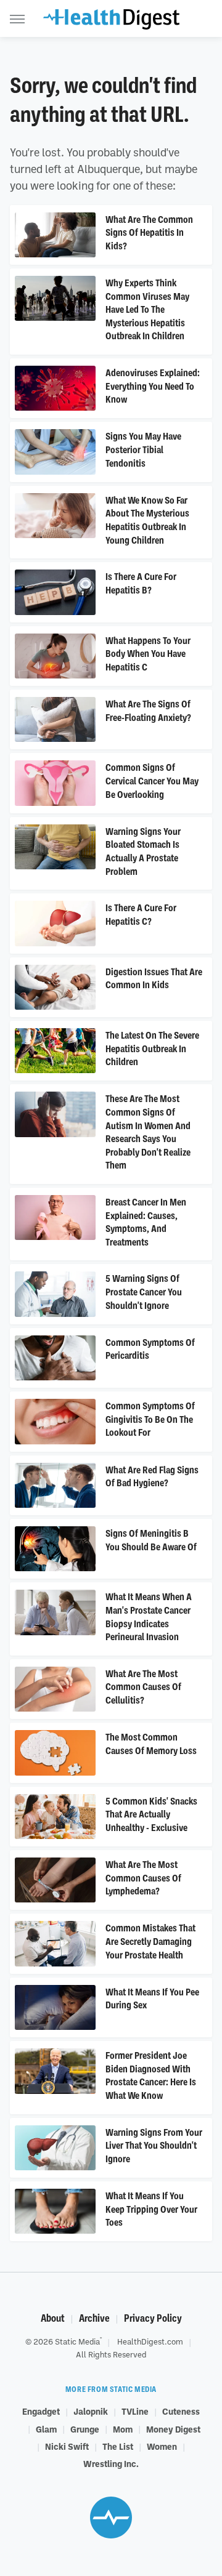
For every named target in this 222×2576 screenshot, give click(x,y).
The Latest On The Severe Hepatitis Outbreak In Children (152, 1049)
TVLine (135, 2411)
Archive (94, 2318)
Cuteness (181, 2411)
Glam (46, 2429)
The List (118, 2446)
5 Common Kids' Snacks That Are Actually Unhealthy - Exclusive (151, 1815)
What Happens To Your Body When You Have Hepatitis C (148, 654)
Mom (123, 2429)
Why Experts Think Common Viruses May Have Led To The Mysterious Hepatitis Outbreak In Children (147, 310)
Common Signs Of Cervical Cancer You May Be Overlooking (152, 781)
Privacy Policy (153, 2318)
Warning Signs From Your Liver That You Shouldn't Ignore (154, 2146)
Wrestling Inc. (111, 2463)
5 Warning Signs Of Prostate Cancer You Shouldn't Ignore (144, 1292)
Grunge (85, 2429)
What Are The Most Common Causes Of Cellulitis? (143, 1687)
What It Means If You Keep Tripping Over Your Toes (151, 2209)
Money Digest (173, 2429)
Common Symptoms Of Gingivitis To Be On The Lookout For (150, 1419)
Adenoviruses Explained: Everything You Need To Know (153, 386)
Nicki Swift (67, 2446)
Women (162, 2446)
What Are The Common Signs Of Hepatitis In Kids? (149, 233)
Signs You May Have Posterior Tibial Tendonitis (143, 450)
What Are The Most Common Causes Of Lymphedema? (143, 1878)
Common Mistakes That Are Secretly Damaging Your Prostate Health (150, 1942)
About (53, 2318)
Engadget (41, 2411)
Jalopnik (91, 2411)
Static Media (77, 2341)
